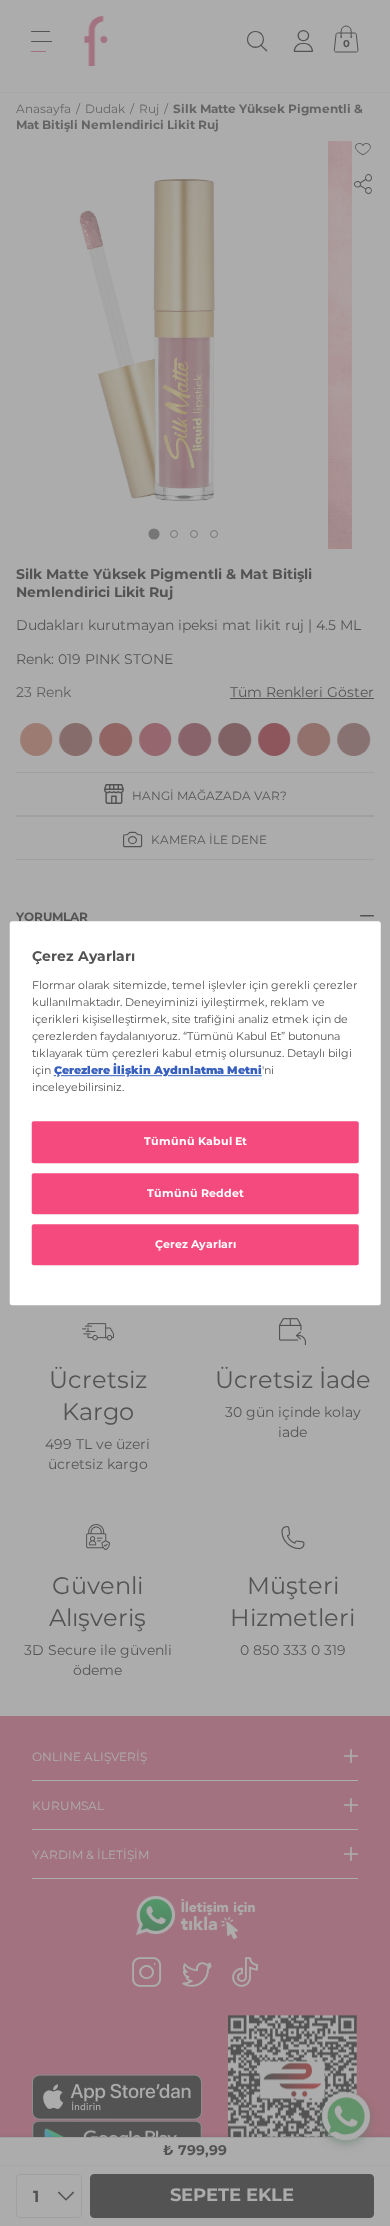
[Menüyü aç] (41, 41)
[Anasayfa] (96, 41)
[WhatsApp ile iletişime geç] (346, 2116)
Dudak (106, 108)
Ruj (150, 108)
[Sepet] (346, 41)
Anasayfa (45, 108)
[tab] (153, 533)
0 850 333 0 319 (293, 1650)
